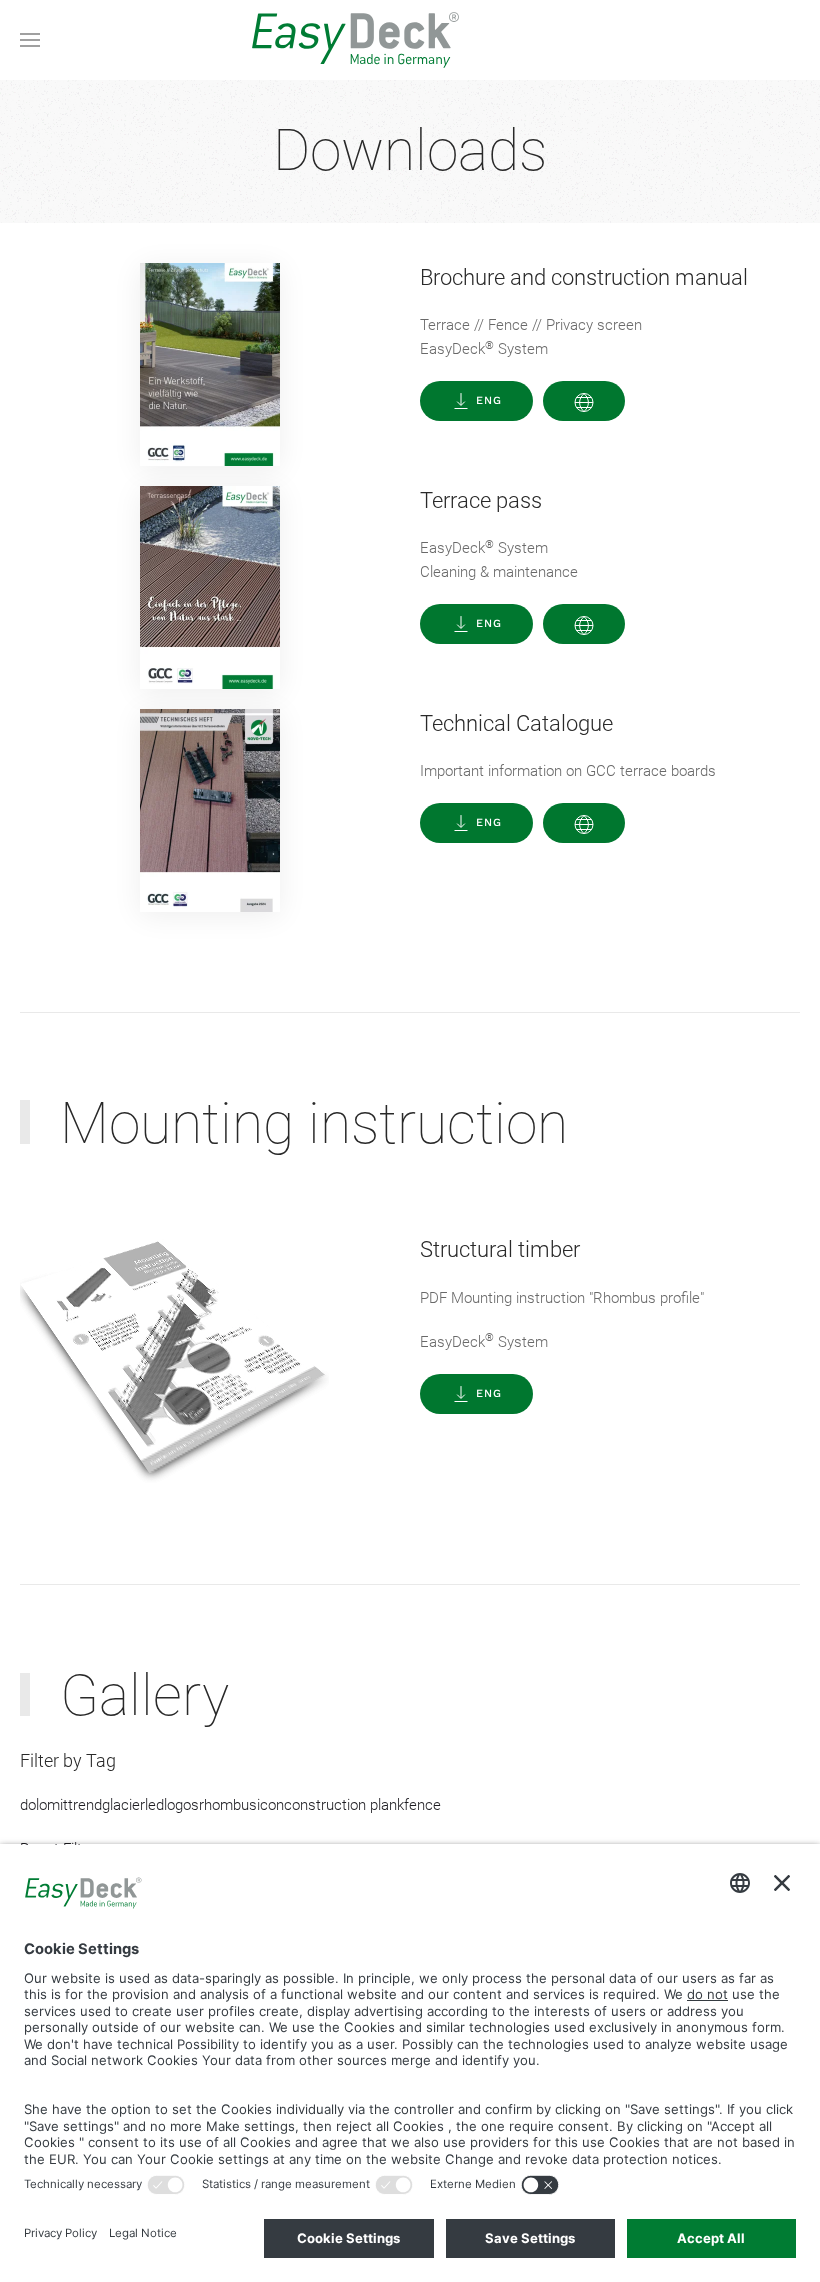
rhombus (228, 1805)
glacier (123, 1805)
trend (85, 1805)
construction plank (344, 1805)
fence (422, 1805)
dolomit (44, 1805)
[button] (30, 40)
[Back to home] (410, 40)
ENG (489, 400)
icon (270, 1805)
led (154, 1805)
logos (181, 1805)
